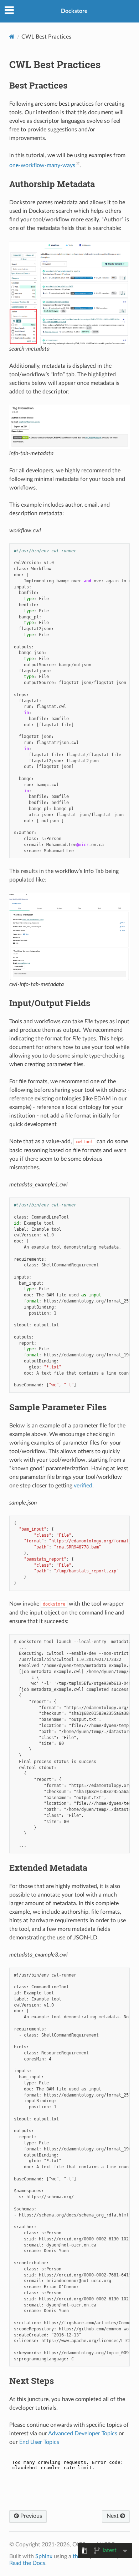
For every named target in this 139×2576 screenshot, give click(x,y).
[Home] (12, 37)
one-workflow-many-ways (42, 165)
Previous (30, 2516)
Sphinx (44, 2556)
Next (113, 2516)
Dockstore (74, 11)
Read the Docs (27, 2563)
